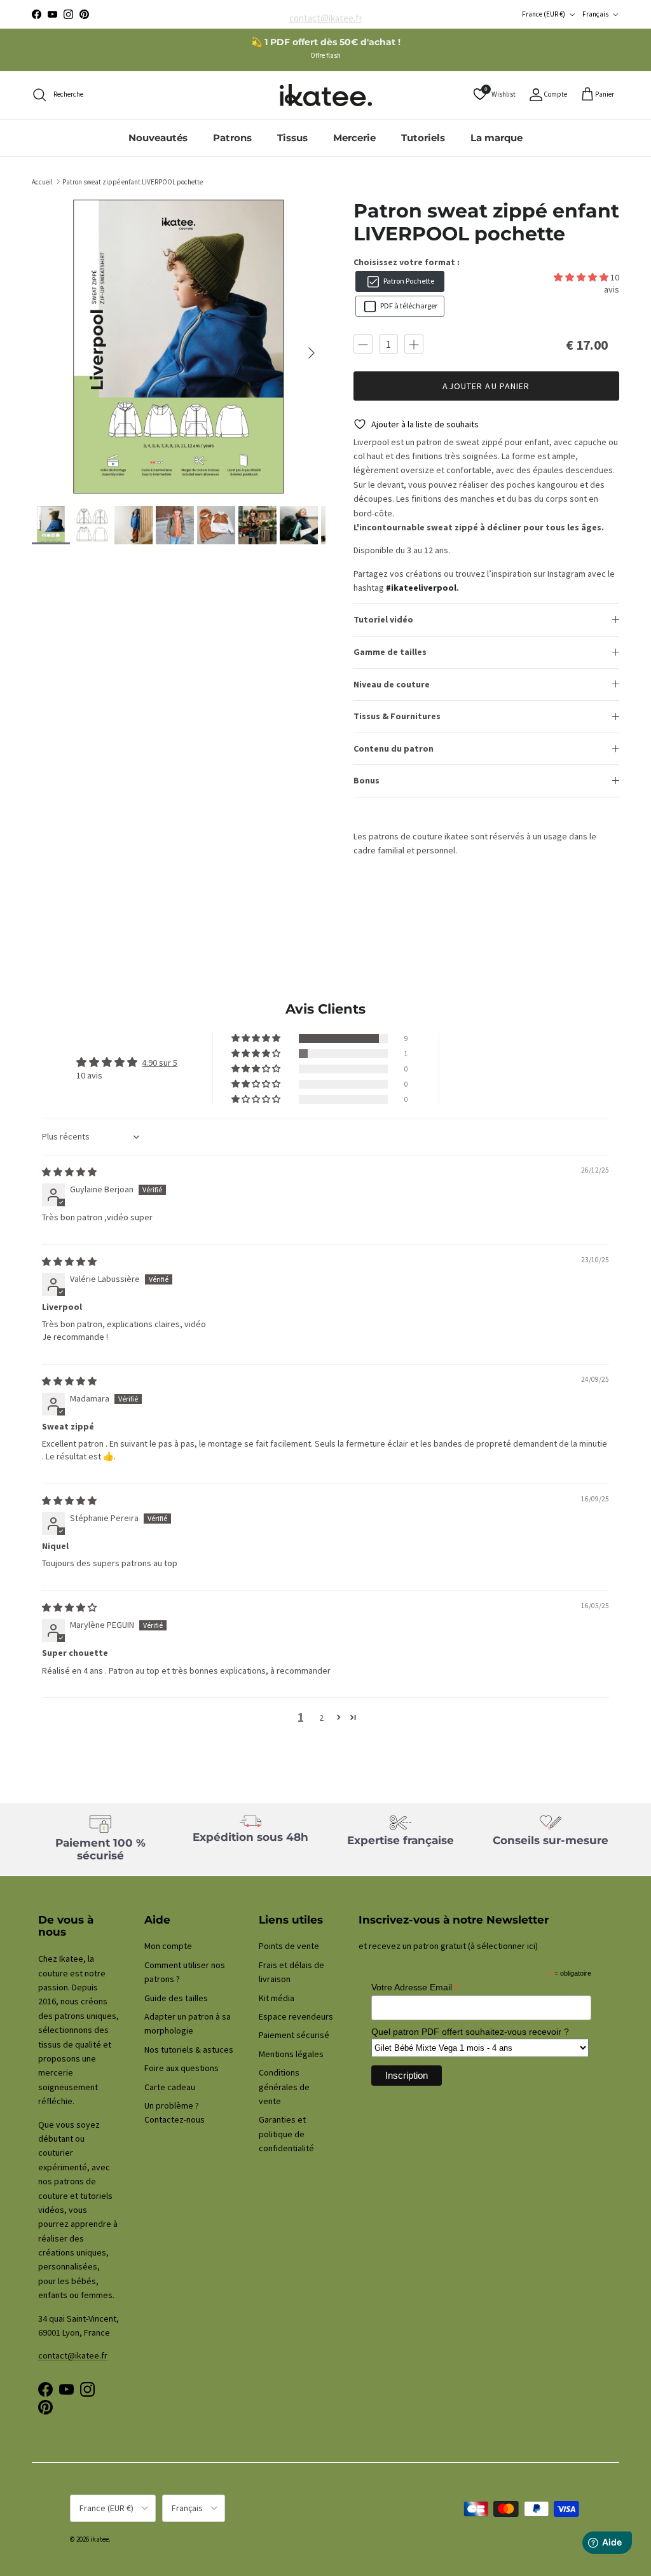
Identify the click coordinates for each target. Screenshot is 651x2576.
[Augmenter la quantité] (414, 344)
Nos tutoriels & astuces (189, 2049)
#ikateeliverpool (421, 588)
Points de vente (289, 1946)
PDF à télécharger (408, 306)
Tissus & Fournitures (397, 716)
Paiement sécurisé (294, 2035)
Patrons (232, 138)
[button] (582, 277)
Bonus (367, 780)
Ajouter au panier (486, 386)
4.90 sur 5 (160, 1063)
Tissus (292, 138)
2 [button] (321, 1718)
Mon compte (168, 1946)
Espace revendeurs (296, 2016)
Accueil (42, 181)
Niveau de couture (392, 684)
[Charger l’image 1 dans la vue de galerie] (179, 347)
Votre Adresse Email (415, 1987)
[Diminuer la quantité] (363, 344)
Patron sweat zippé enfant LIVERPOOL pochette (133, 181)
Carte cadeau (170, 2087)
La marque (497, 138)
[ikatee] (326, 95)
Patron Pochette (408, 281)
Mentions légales (291, 2054)
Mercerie (354, 138)
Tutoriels (423, 138)
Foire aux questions (182, 2068)
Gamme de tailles (390, 652)
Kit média (277, 1998)
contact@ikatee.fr (326, 14)
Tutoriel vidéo (383, 619)
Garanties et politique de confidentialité (286, 2134)
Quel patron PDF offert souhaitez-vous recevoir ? (470, 2032)
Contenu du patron (394, 748)
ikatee (99, 2539)
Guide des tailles (176, 1998)
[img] (69, 1172)
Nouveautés (158, 138)
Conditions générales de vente (284, 2087)
